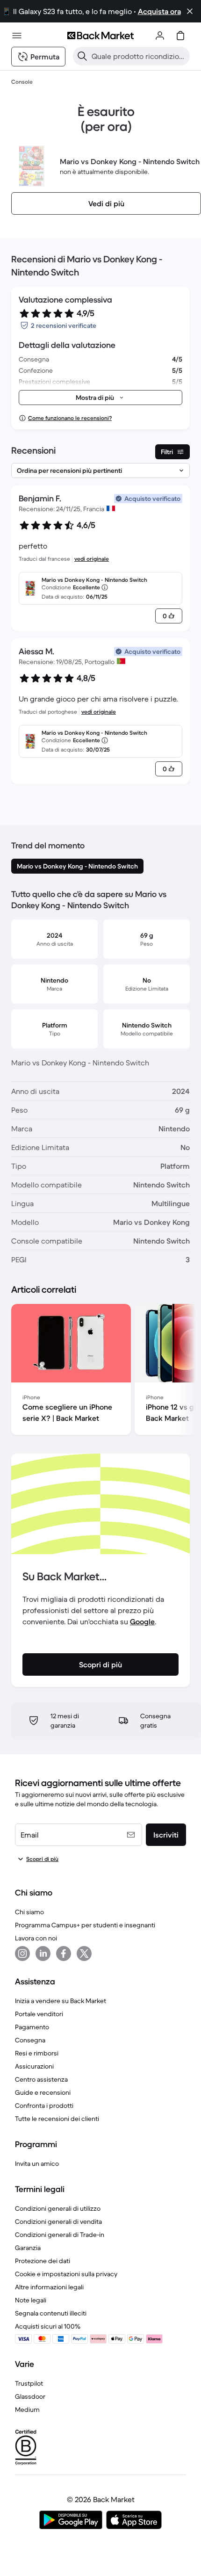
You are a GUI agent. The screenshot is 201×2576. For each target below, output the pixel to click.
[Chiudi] (190, 11)
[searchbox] (139, 56)
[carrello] (180, 36)
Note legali (31, 2300)
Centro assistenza (41, 2079)
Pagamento (32, 2027)
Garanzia (28, 2248)
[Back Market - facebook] (64, 1954)
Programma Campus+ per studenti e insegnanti (85, 1925)
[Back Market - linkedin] (43, 1954)
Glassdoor (30, 2396)
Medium (27, 2410)
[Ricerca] (82, 56)
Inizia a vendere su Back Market (61, 2001)
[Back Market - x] (84, 1954)
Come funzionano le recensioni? (70, 418)
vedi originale (92, 559)
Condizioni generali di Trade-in (60, 2235)
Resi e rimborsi (37, 2053)
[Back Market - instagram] (22, 1954)
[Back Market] (100, 36)
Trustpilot (29, 2383)
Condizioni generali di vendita (58, 2221)
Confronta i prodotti (44, 2106)
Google (142, 1621)
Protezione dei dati (43, 2261)
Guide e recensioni (43, 2092)
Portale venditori (39, 2014)
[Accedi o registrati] (160, 36)
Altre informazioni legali (49, 2287)
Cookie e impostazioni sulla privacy (66, 2274)
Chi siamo (29, 1912)
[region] (100, 1371)
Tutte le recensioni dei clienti (57, 2119)
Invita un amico (37, 2164)
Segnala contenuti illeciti (51, 2313)
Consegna (30, 2040)
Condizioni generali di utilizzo (58, 2208)
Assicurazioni (34, 2066)
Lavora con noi (36, 1938)
